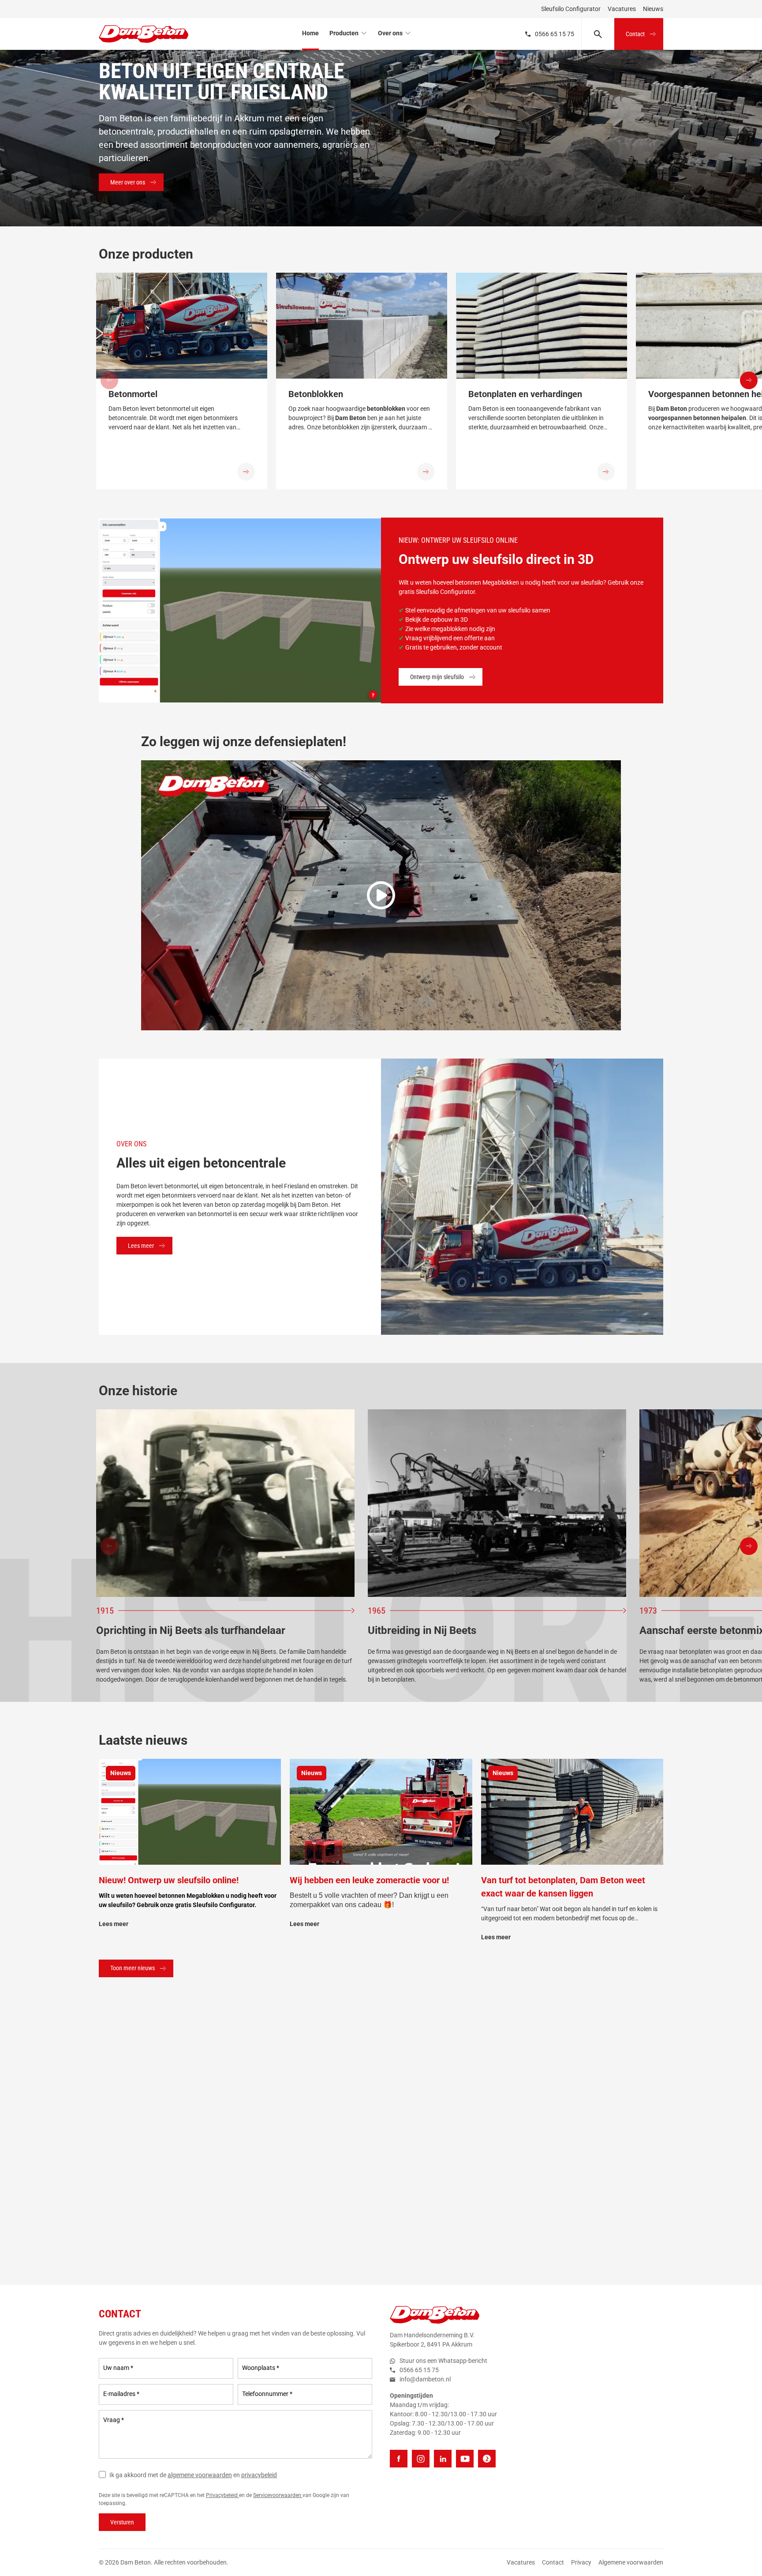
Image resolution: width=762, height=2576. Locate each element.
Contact (635, 34)
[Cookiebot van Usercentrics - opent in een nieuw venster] (531, 1220)
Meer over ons (128, 182)
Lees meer (141, 1246)
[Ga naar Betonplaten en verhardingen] (606, 472)
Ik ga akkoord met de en (193, 2475)
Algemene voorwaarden (631, 2562)
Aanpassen (375, 1350)
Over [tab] (513, 1249)
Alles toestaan (507, 1350)
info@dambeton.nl (425, 2379)
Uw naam (118, 2368)
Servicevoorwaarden (278, 2495)
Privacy (581, 2562)
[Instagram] (421, 2459)
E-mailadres (121, 2394)
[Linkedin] (443, 2459)
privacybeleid (259, 2475)
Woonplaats (261, 2368)
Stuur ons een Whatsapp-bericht (443, 2361)
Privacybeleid (222, 2495)
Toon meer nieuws (133, 1968)
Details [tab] (381, 1249)
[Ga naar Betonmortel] (246, 472)
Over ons (390, 33)
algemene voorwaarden (200, 2475)
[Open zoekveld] (598, 34)
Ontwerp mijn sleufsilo (437, 677)
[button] (749, 380)
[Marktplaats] (487, 2459)
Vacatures (622, 9)
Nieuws (653, 9)
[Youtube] (465, 2459)
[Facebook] (399, 2459)
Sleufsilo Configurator (571, 9)
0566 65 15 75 (555, 34)
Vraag (114, 2420)
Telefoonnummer (267, 2394)
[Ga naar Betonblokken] (426, 472)
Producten (344, 33)
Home (310, 33)
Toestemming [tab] (248, 1250)
